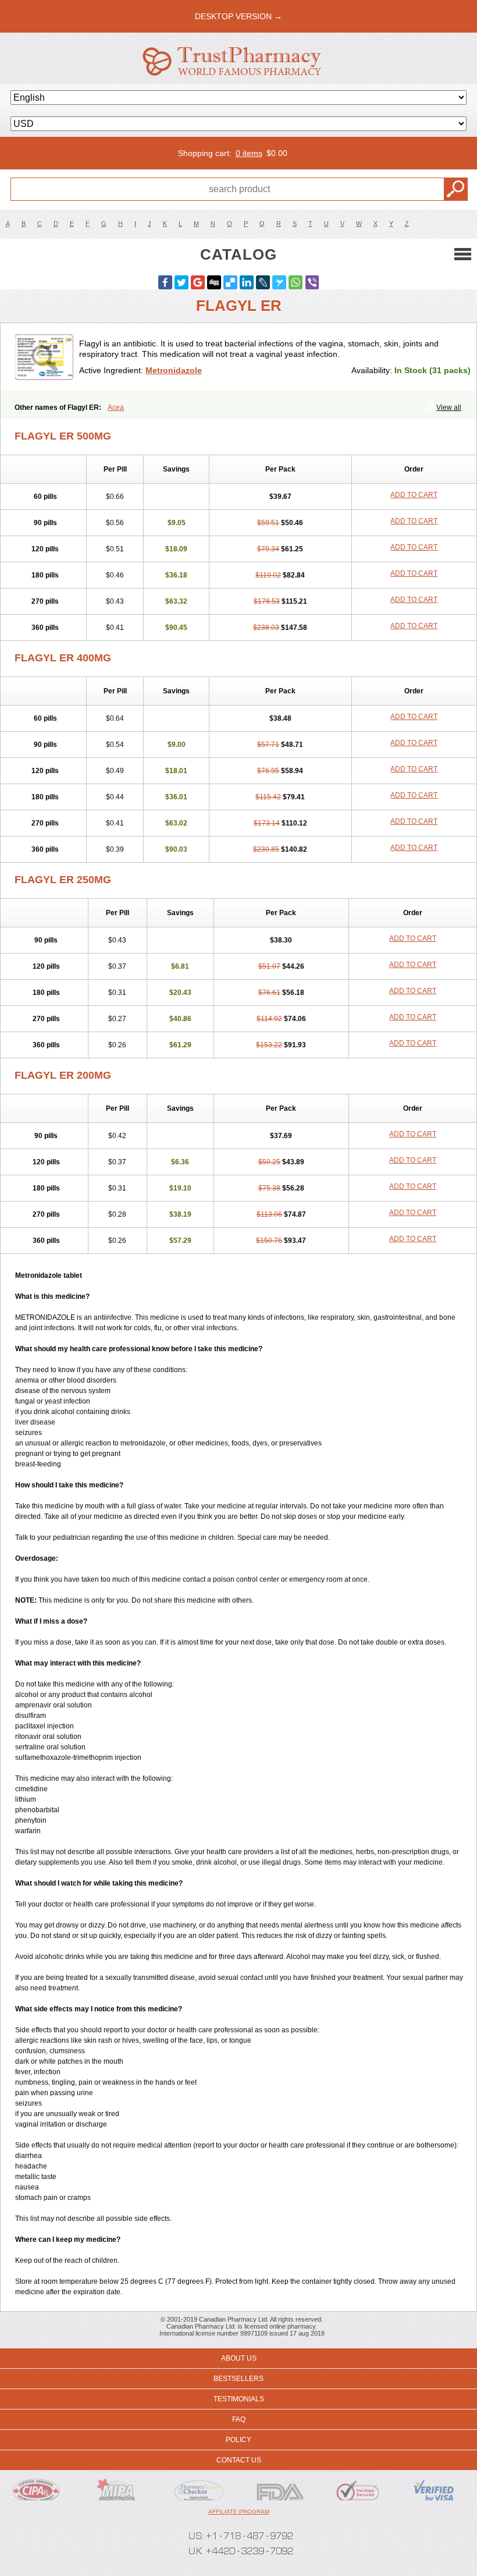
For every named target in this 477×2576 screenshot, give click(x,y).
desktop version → (238, 16)
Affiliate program (239, 2512)
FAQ (239, 2419)
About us (239, 2358)
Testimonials (239, 2399)
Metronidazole (174, 370)
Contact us (239, 2460)
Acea (116, 408)
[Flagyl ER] (44, 357)
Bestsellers (238, 2379)
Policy (238, 2440)
